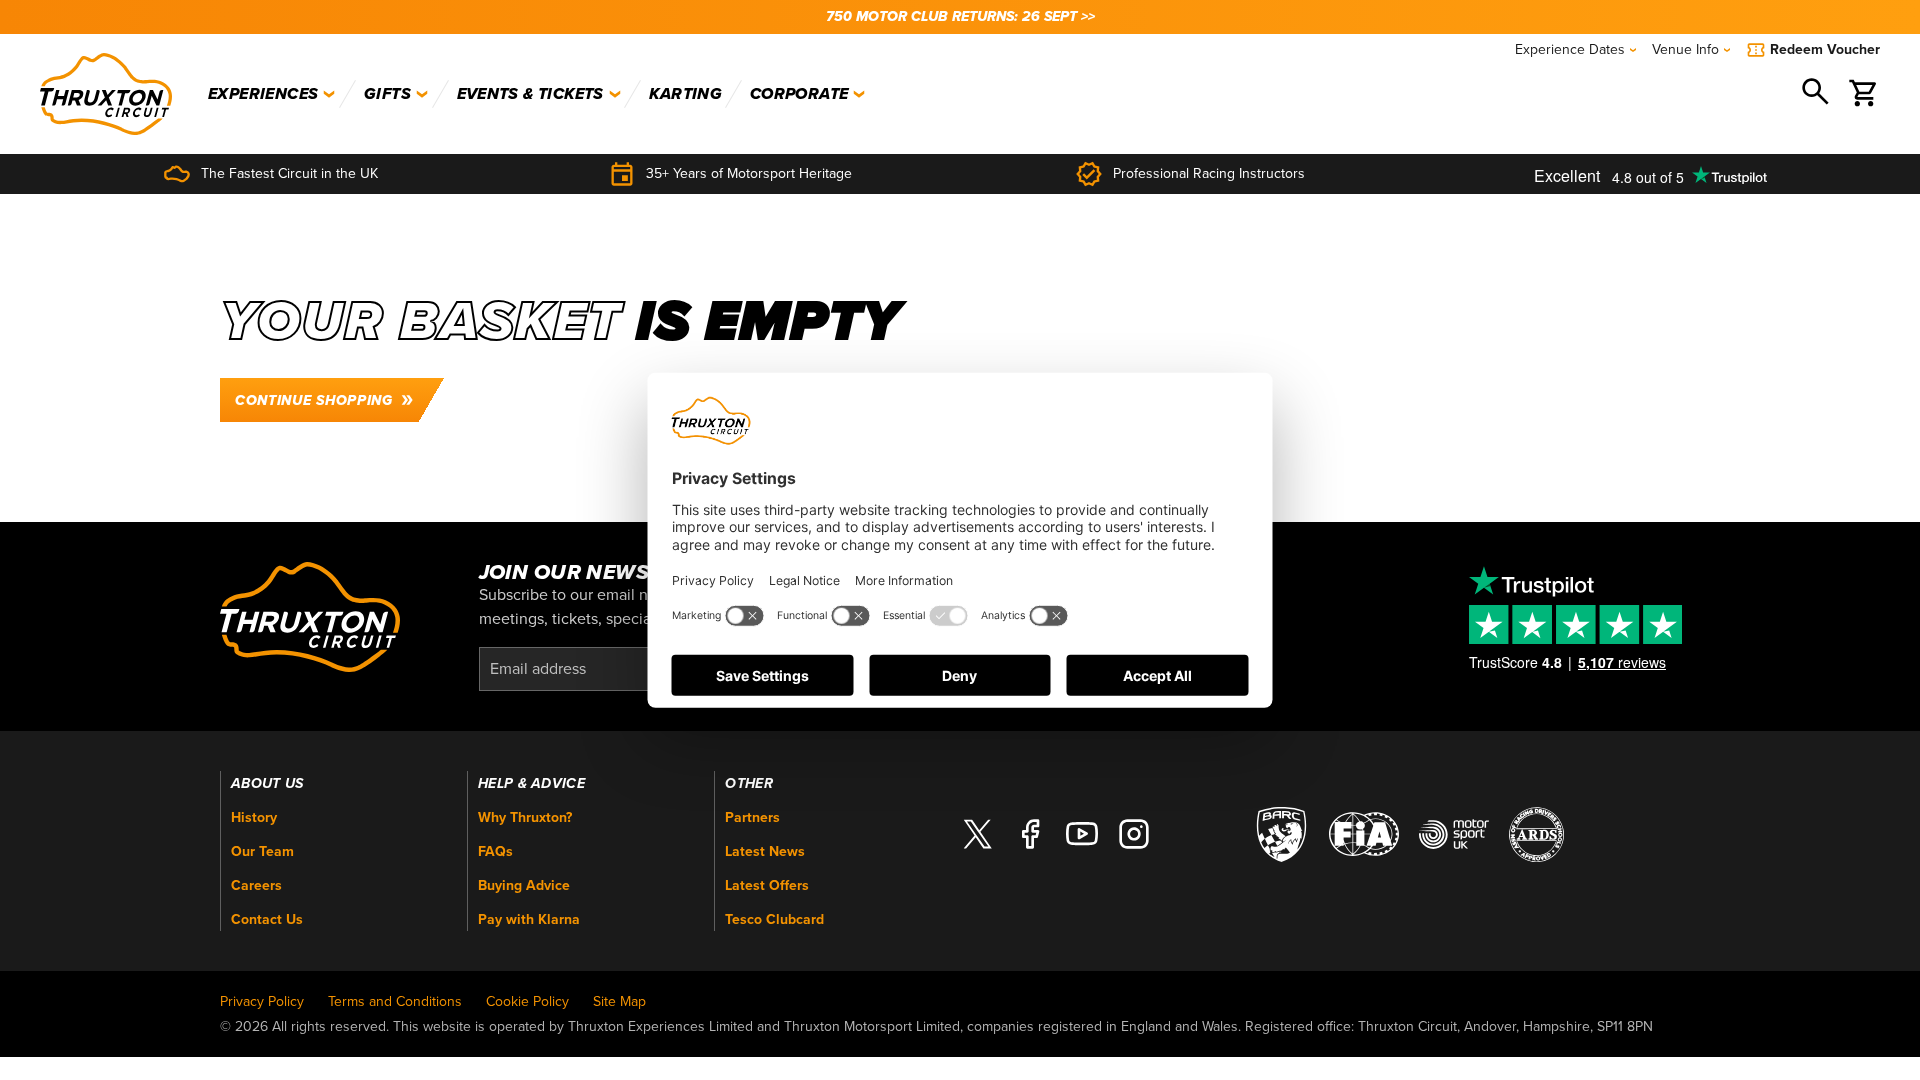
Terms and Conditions (395, 1001)
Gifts (387, 94)
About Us (267, 784)
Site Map (619, 1001)
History (254, 817)
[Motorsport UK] (1454, 833)
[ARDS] (1536, 833)
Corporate (799, 94)
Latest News (765, 851)
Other (748, 784)
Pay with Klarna (529, 919)
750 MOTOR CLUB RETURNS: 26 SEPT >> (960, 16)
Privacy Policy (262, 1001)
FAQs (495, 851)
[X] (978, 834)
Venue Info (1685, 49)
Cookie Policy (527, 1001)
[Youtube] (1082, 834)
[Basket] (1864, 94)
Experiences (263, 94)
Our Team (262, 851)
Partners (752, 817)
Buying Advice (524, 885)
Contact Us (267, 919)
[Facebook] (1030, 834)
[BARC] (1281, 833)
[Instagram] (1134, 834)
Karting (685, 94)
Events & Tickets (530, 94)
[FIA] (1364, 833)
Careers (256, 885)
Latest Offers (767, 885)
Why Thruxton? (525, 817)
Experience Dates (1570, 49)
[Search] (1817, 94)
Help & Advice (531, 784)
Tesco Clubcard (774, 919)
